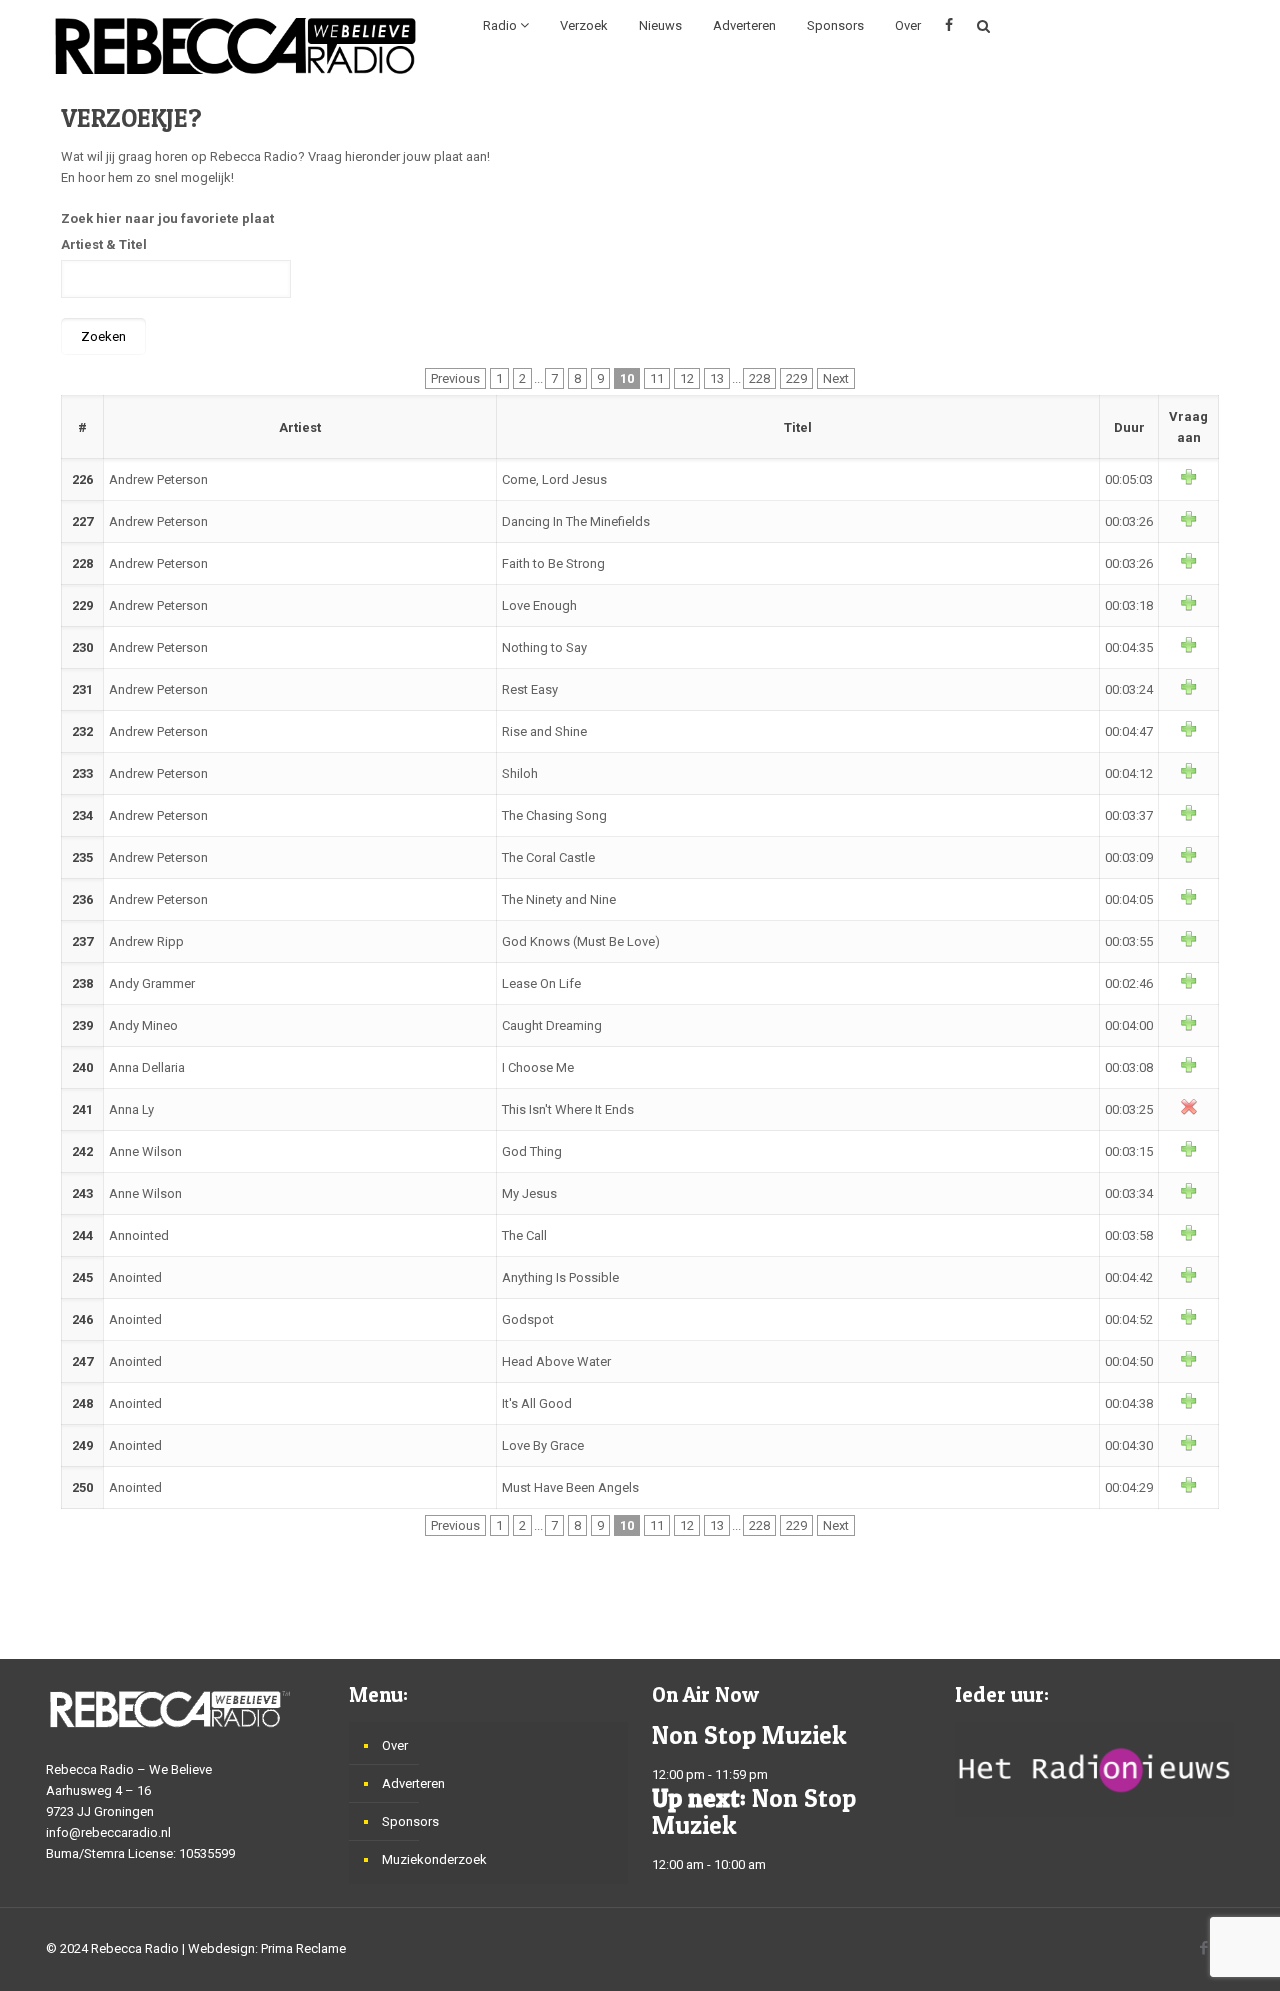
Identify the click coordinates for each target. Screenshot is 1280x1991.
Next (836, 378)
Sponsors (835, 25)
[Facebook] (1203, 1948)
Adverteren (744, 25)
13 (717, 378)
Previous (455, 378)
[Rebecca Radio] (235, 45)
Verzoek (584, 25)
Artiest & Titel (104, 244)
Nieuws (660, 25)
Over (908, 25)
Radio (501, 25)
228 (759, 378)
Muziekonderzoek (434, 1859)
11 (657, 378)
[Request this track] (1189, 480)
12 (687, 378)
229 (796, 378)
